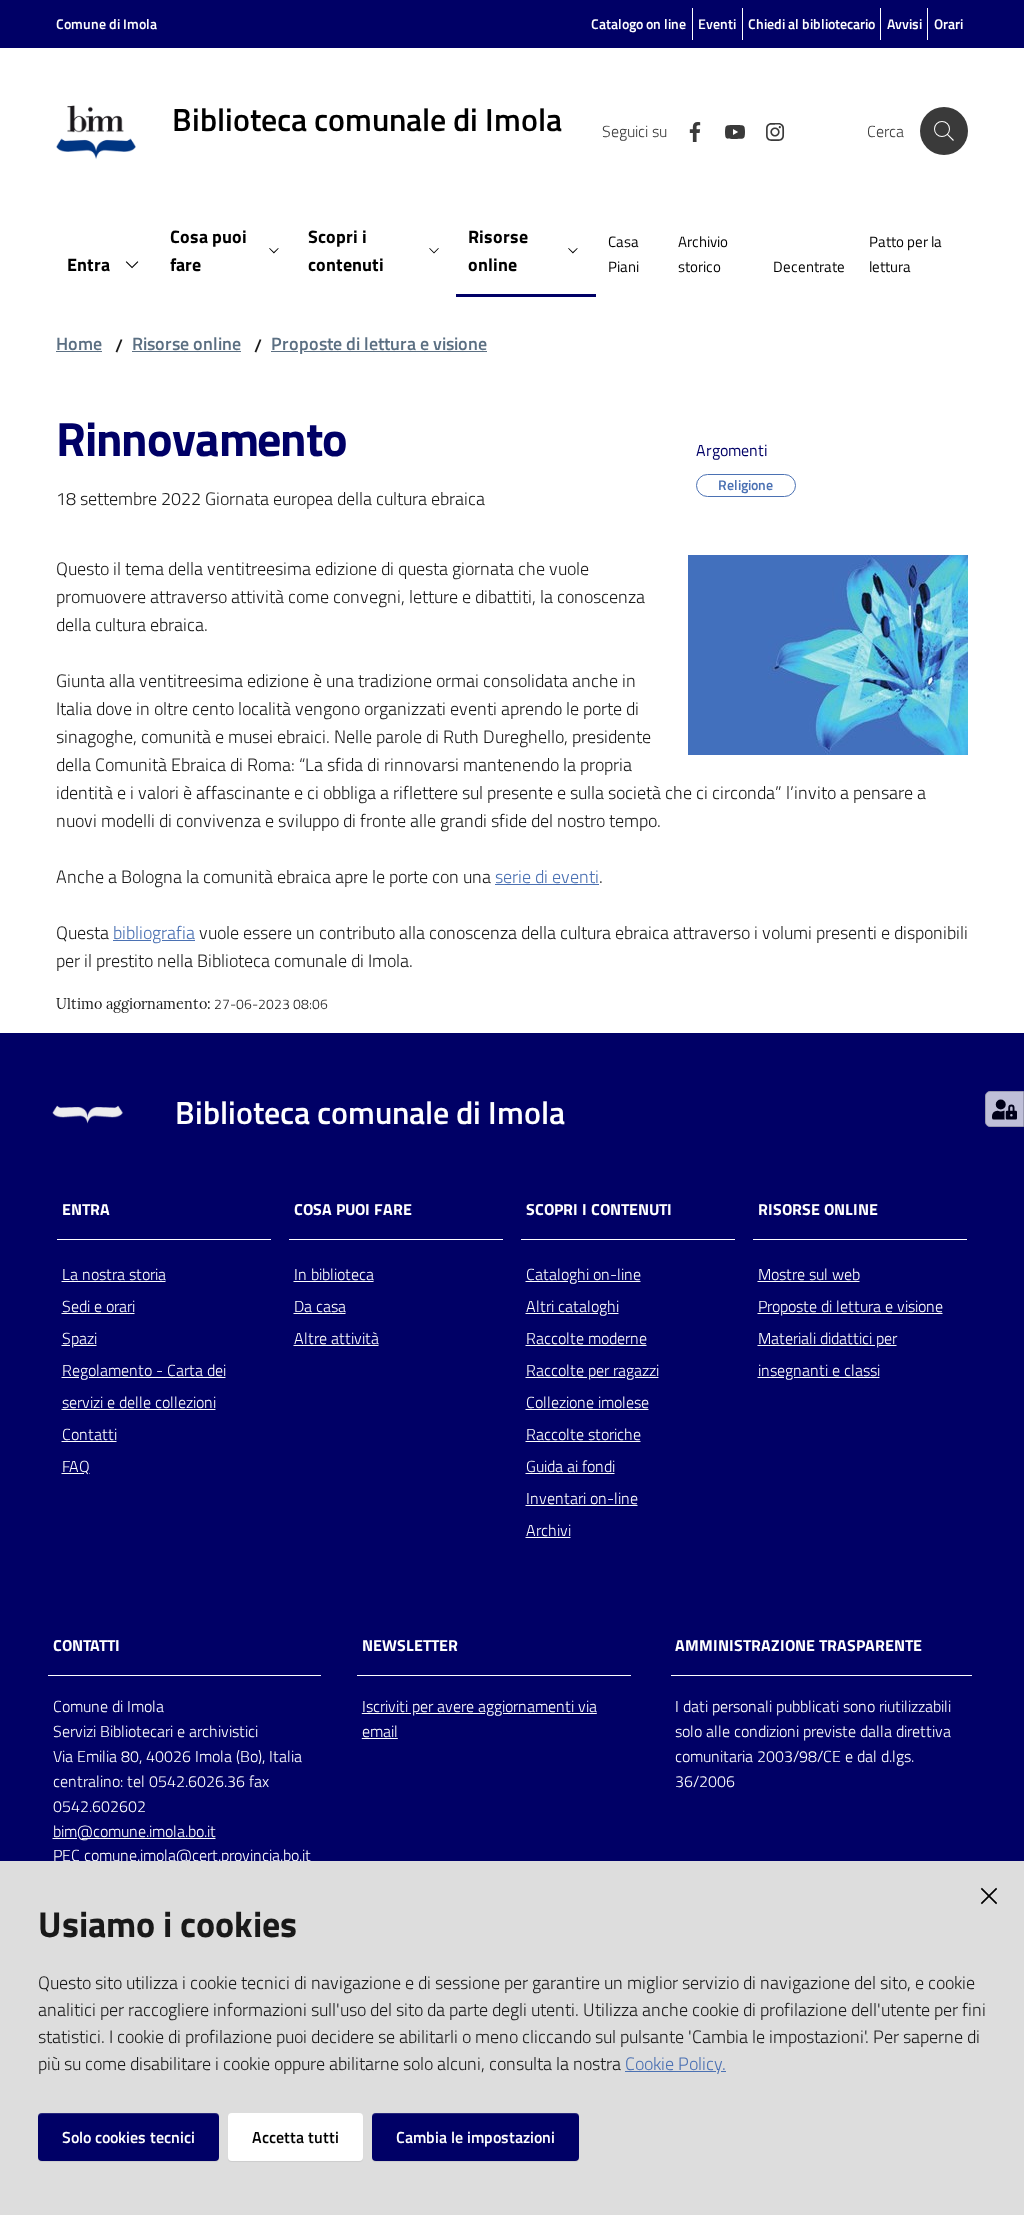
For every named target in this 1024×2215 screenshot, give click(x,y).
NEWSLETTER (410, 1645)
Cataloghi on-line (583, 1274)
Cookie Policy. (675, 2063)
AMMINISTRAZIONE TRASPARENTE (798, 1645)
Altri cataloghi (572, 1306)
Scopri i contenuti (599, 1209)
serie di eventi (547, 876)
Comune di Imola (106, 23)
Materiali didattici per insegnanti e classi (827, 1354)
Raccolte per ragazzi (592, 1370)
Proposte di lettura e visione (379, 343)
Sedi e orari (98, 1306)
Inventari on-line (582, 1498)
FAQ (76, 1466)
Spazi (79, 1338)
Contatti (89, 1434)
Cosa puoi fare (353, 1209)
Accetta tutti (295, 2137)
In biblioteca (334, 1274)
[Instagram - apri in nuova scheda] (767, 130)
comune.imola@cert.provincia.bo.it (197, 1855)
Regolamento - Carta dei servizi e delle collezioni (144, 1386)
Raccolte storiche (583, 1434)
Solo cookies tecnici (128, 2137)
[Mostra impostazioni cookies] (1004, 1109)
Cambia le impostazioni (475, 2137)
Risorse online (186, 343)
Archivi (548, 1530)
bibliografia (154, 932)
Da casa (320, 1306)
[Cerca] (944, 131)
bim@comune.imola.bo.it (134, 1831)
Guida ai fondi (570, 1466)
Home (79, 343)
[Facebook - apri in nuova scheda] (687, 130)
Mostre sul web (809, 1274)
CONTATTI (86, 1645)
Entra (86, 1209)
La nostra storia (114, 1274)
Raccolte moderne (586, 1338)
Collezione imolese (587, 1402)
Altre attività (336, 1338)
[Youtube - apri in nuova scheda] (727, 130)
